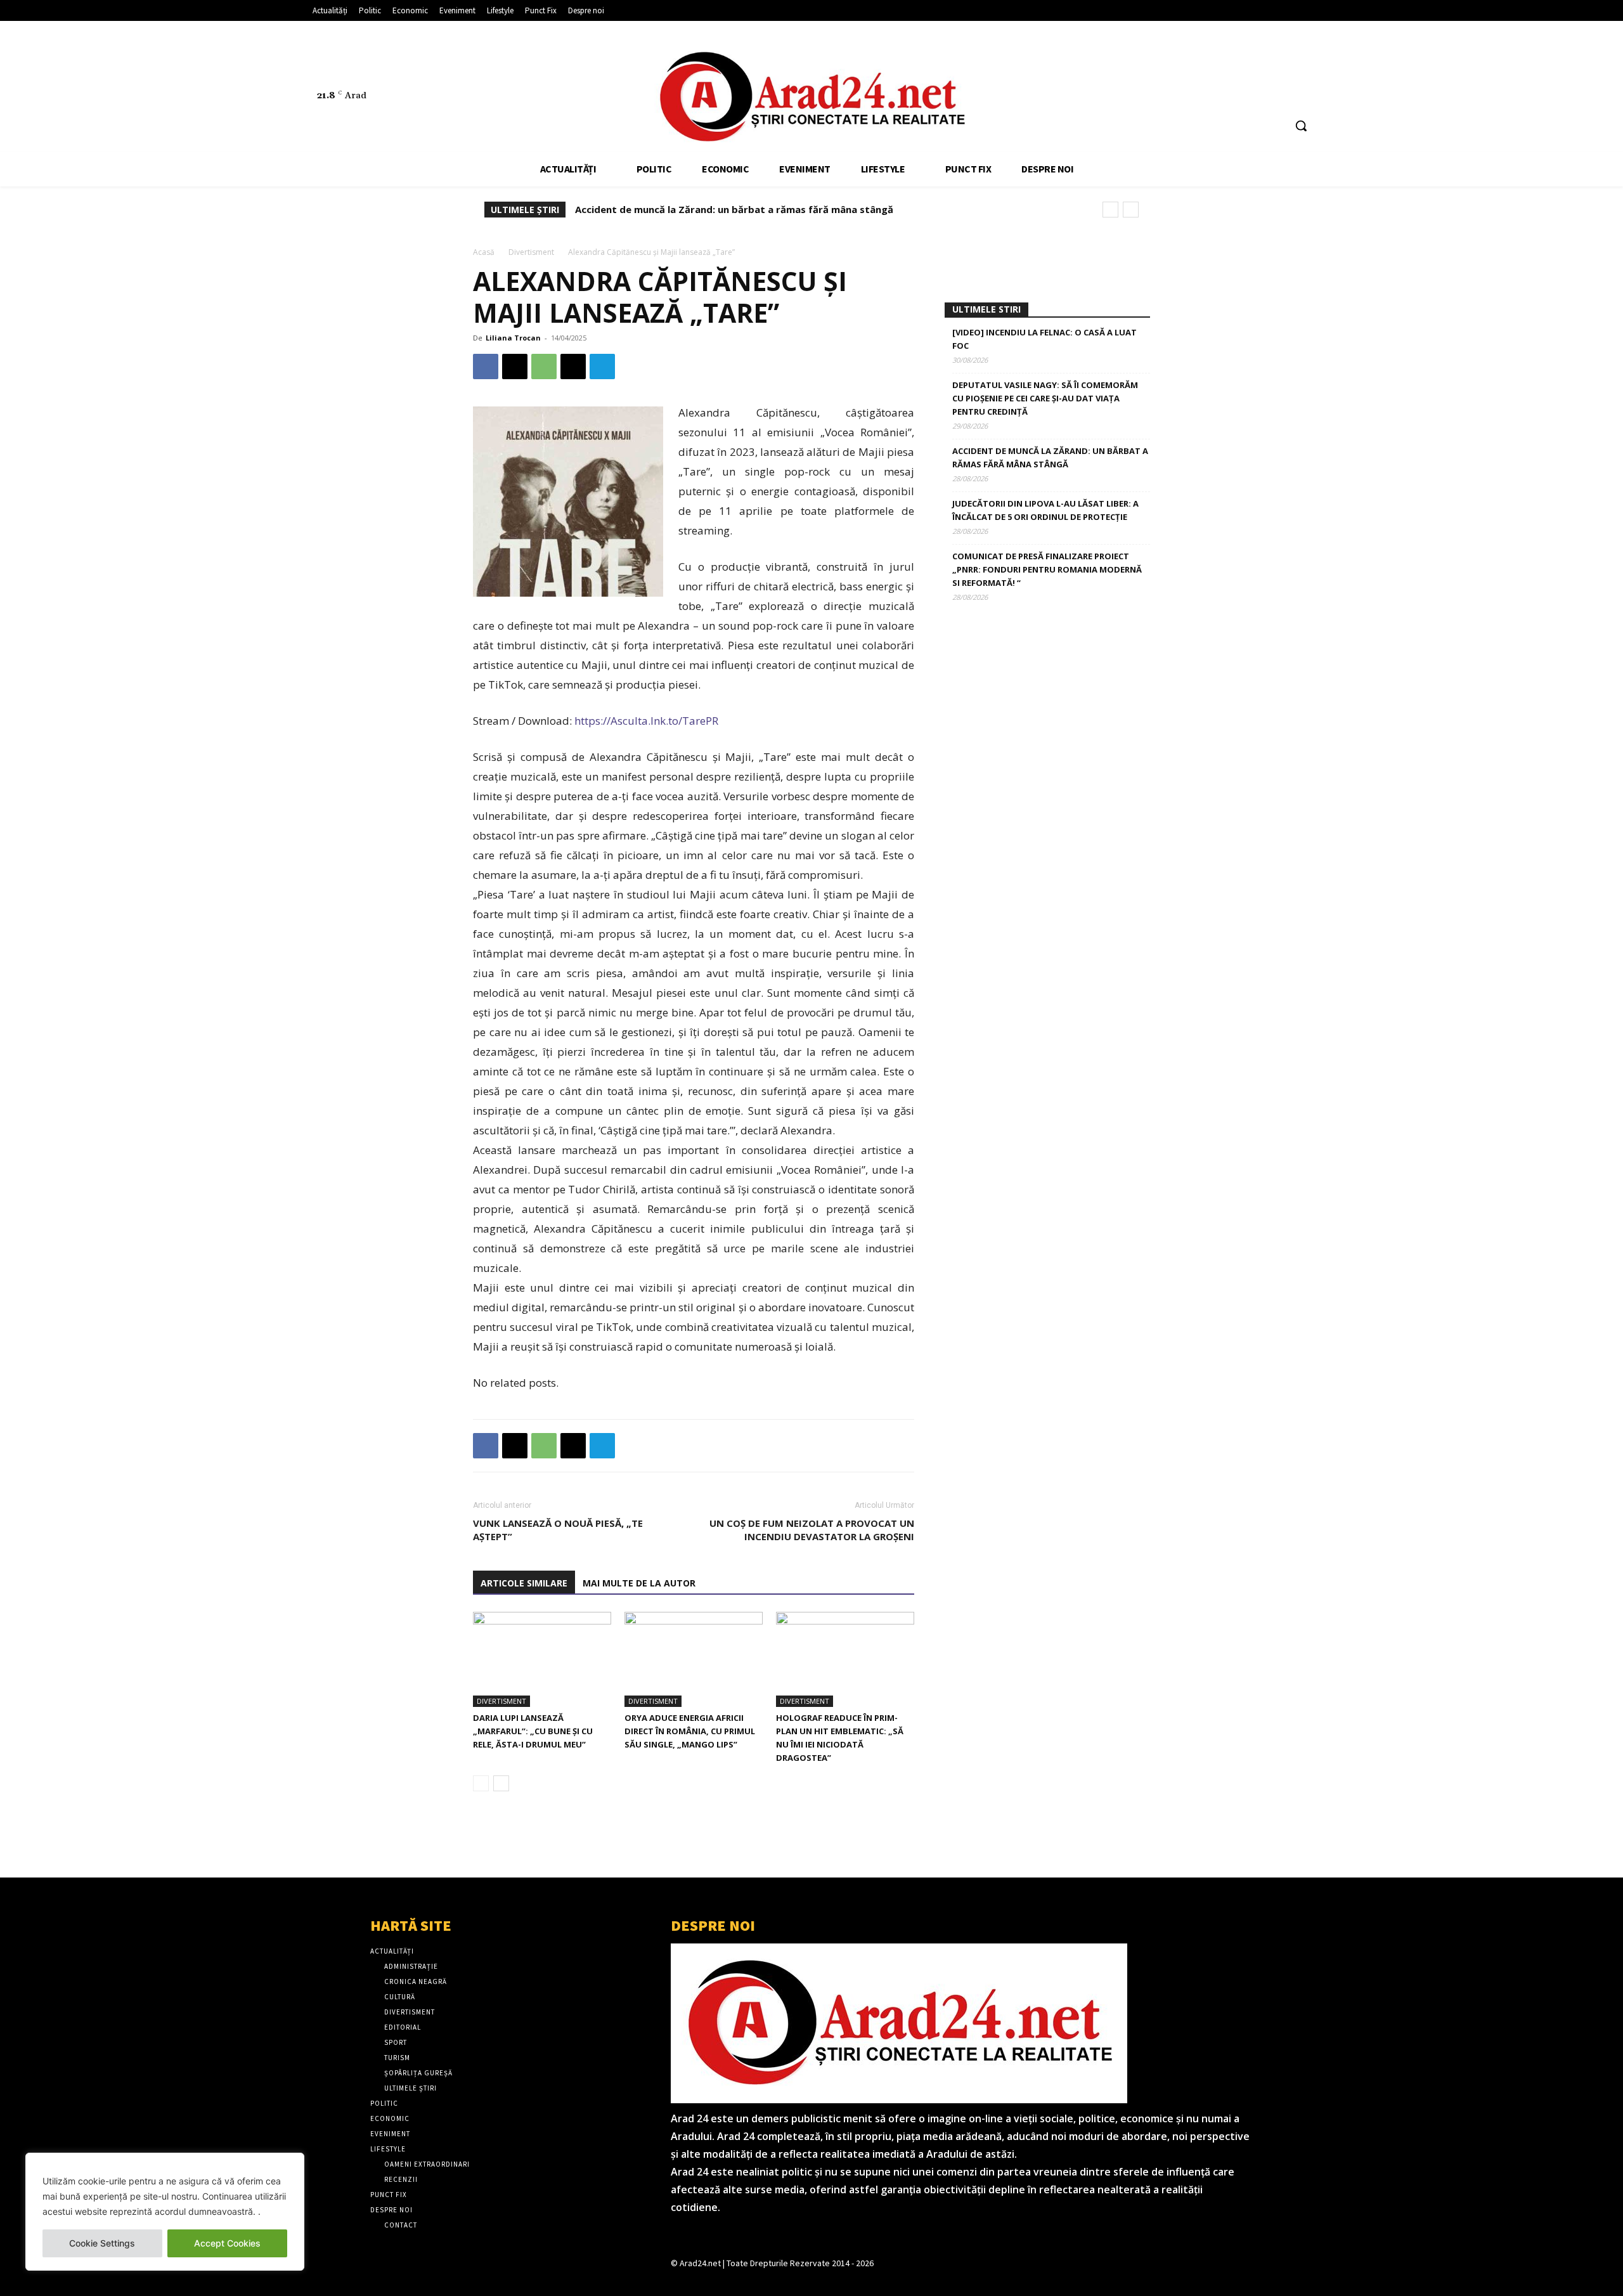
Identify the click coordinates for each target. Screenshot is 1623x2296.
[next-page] (501, 1783)
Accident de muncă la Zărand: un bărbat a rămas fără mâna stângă (734, 209)
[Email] (573, 366)
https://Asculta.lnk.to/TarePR (645, 721)
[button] (1301, 126)
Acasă (484, 252)
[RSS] (1257, 68)
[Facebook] (1233, 68)
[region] (165, 2212)
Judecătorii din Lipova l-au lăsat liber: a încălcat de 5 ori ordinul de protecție (1045, 510)
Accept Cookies (227, 2243)
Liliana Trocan (513, 338)
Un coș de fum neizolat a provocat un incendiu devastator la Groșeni (812, 1530)
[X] (1281, 68)
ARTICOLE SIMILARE (524, 1583)
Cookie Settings (102, 2243)
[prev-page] (481, 1783)
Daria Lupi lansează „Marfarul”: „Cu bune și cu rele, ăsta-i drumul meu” (533, 1731)
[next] (1131, 210)
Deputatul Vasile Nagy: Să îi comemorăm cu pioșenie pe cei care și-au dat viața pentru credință (1045, 398)
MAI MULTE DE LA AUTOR (639, 1583)
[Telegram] (602, 366)
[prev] (1110, 210)
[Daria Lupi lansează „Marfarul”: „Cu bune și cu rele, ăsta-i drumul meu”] (542, 1659)
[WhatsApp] (544, 366)
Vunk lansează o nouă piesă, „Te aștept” (558, 1530)
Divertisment (531, 252)
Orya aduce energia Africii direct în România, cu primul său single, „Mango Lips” (690, 1731)
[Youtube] (1304, 68)
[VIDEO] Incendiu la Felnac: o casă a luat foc (1044, 339)
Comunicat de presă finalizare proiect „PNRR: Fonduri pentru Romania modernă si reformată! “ (1047, 569)
